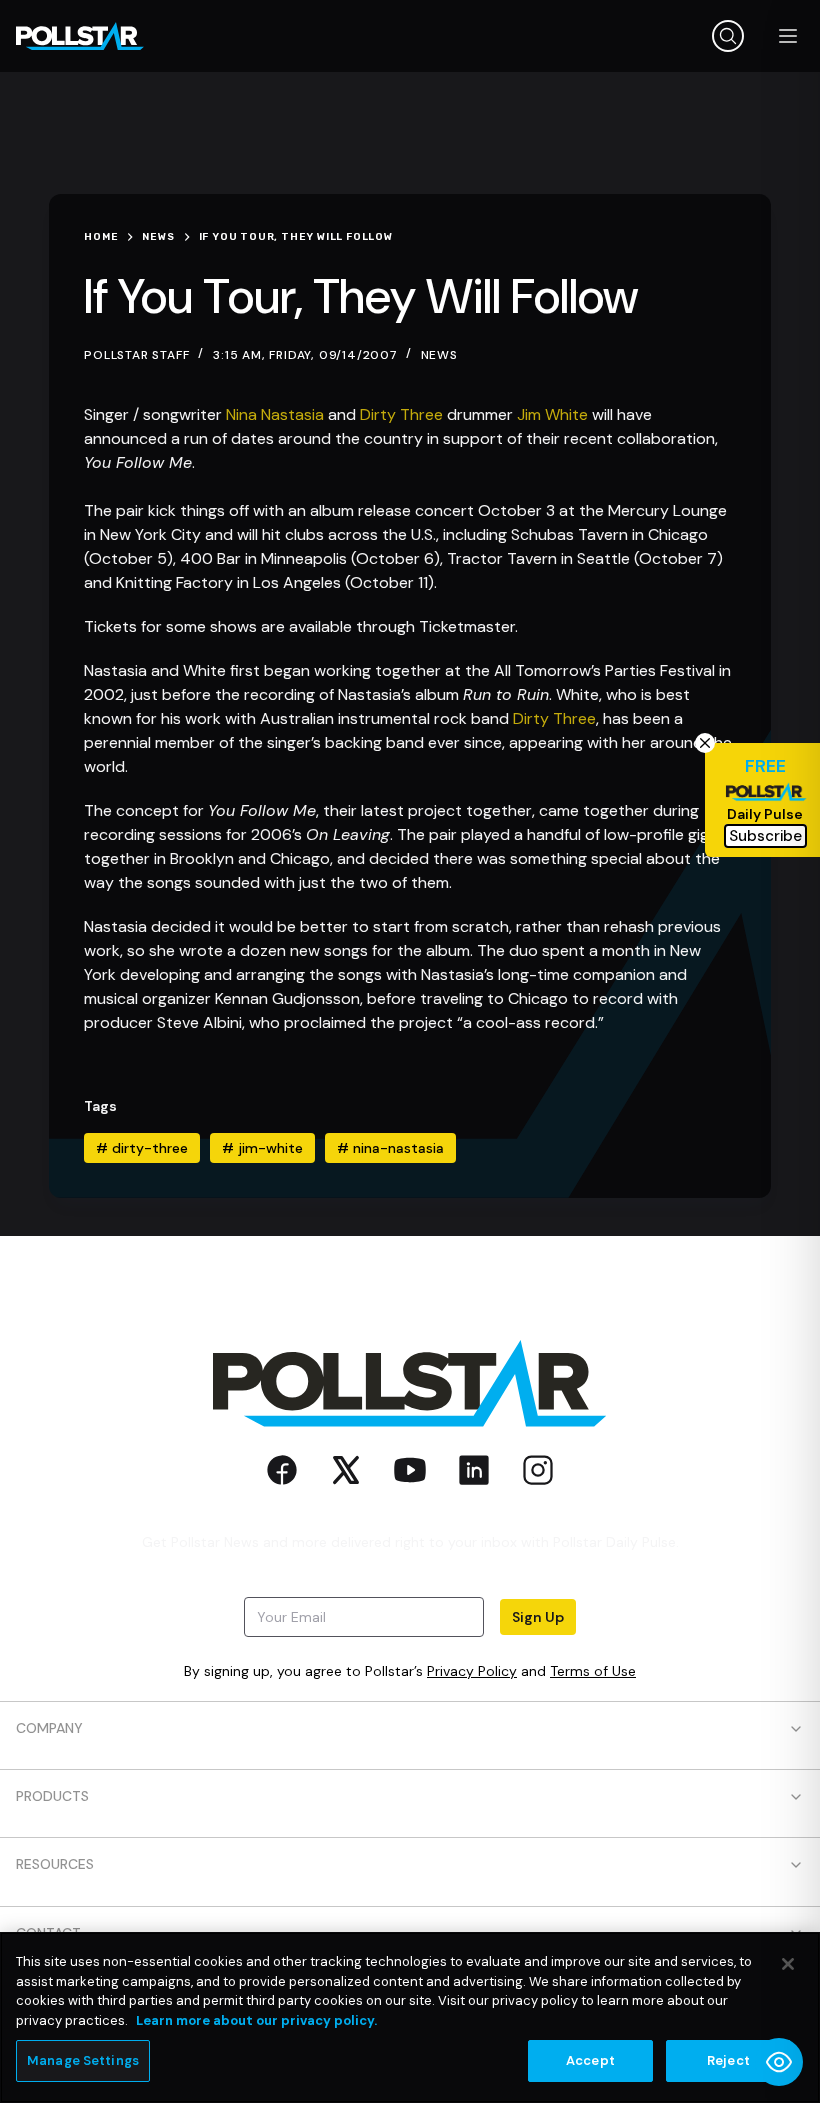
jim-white (262, 1148)
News (439, 355)
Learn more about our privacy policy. (256, 2020)
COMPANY (49, 1728)
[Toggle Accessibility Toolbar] (779, 2062)
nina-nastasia (390, 1148)
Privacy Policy (472, 1671)
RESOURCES (55, 1864)
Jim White (552, 414)
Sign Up (538, 1617)
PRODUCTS (52, 1796)
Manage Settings (83, 2060)
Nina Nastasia (275, 414)
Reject (728, 2060)
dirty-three (142, 1148)
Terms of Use (593, 1671)
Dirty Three (401, 414)
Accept (590, 2060)
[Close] (788, 1964)
